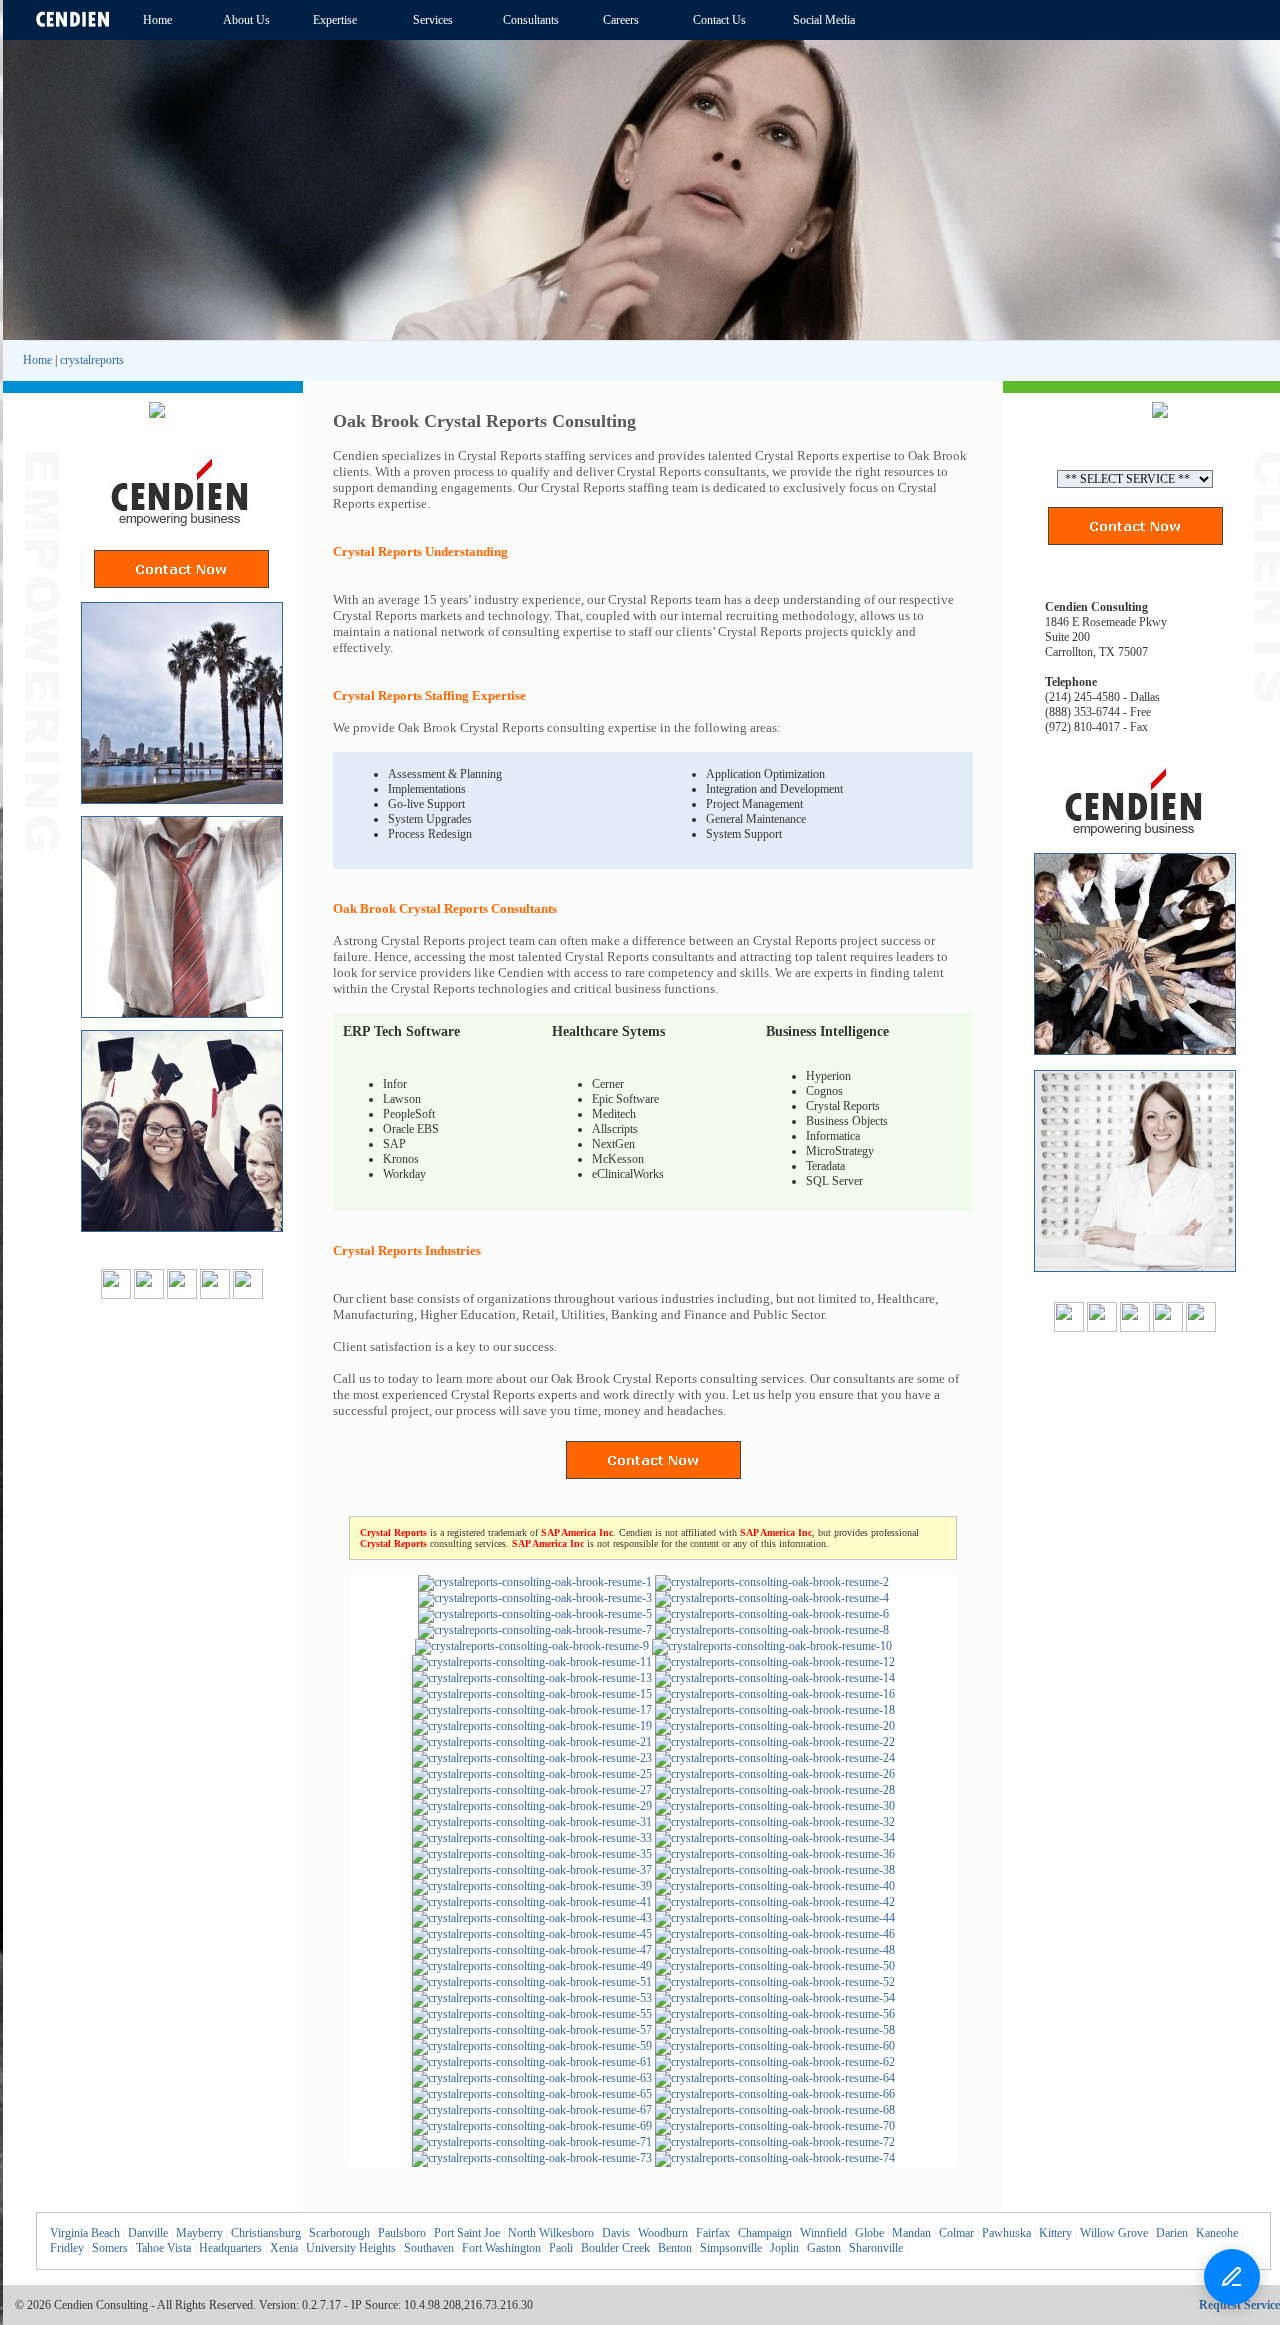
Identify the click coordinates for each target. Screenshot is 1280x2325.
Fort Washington (501, 2248)
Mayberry (199, 2233)
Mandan (911, 2233)
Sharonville (876, 2248)
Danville (148, 2233)
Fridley (67, 2248)
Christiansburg (266, 2233)
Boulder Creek (615, 2248)
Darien (1172, 2233)
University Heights (351, 2248)
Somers (110, 2248)
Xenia (284, 2248)
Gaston (824, 2248)
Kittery (1055, 2233)
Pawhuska (1006, 2233)
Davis (616, 2233)
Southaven (429, 2248)
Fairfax (713, 2233)
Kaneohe (1217, 2233)
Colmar (956, 2233)
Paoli (561, 2248)
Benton (675, 2248)
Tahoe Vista (163, 2248)
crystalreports (92, 360)
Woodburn (663, 2233)
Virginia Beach (85, 2233)
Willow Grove (1114, 2233)
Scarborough (339, 2233)
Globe (869, 2233)
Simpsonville (731, 2248)
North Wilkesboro (551, 2233)
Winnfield (823, 2233)
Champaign (765, 2233)
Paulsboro (402, 2233)
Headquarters (230, 2248)
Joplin (784, 2248)
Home (37, 360)
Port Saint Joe (467, 2233)
